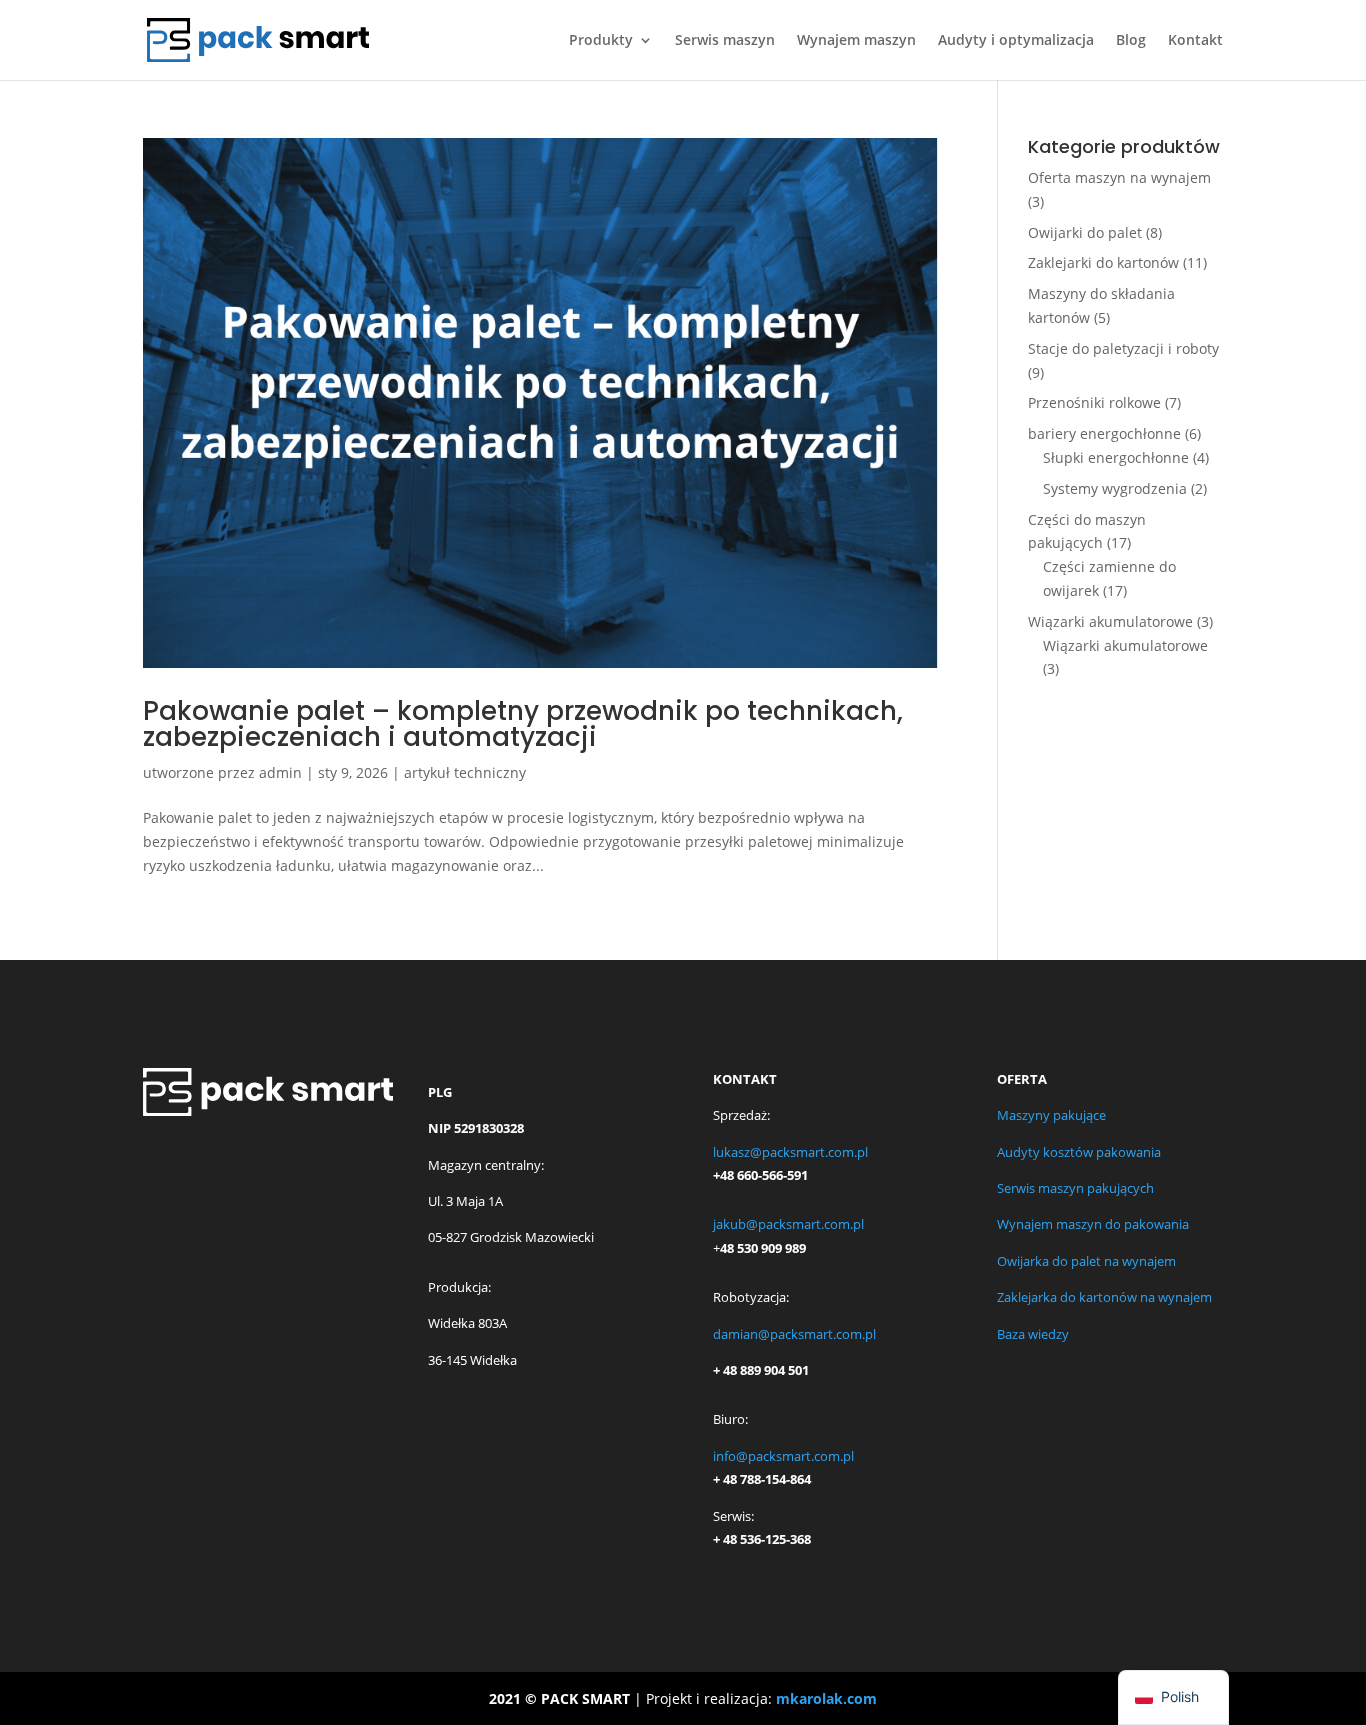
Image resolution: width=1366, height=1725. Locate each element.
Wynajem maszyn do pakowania (1093, 1224)
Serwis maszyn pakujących (1075, 1188)
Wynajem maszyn (856, 41)
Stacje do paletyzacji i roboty (1123, 348)
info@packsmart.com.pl (783, 1456)
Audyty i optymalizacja (1016, 41)
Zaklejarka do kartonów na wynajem (1104, 1297)
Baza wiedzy (1033, 1334)
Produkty (601, 41)
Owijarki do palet (1085, 232)
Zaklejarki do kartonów (1103, 262)
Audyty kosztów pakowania (1079, 1152)
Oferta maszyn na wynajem (1119, 177)
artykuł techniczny (465, 772)
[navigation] (1173, 1697)
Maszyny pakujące (1051, 1115)
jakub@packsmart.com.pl (788, 1224)
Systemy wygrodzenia (1115, 488)
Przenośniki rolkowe (1094, 402)
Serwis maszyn (725, 41)
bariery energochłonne (1104, 433)
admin (280, 772)
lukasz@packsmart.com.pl (790, 1152)
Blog (1131, 41)
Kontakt (1195, 41)
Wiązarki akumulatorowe (1110, 621)
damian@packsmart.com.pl (794, 1334)
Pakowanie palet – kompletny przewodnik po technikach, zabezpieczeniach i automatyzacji (523, 724)
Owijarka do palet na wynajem (1086, 1261)
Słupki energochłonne (1116, 457)
